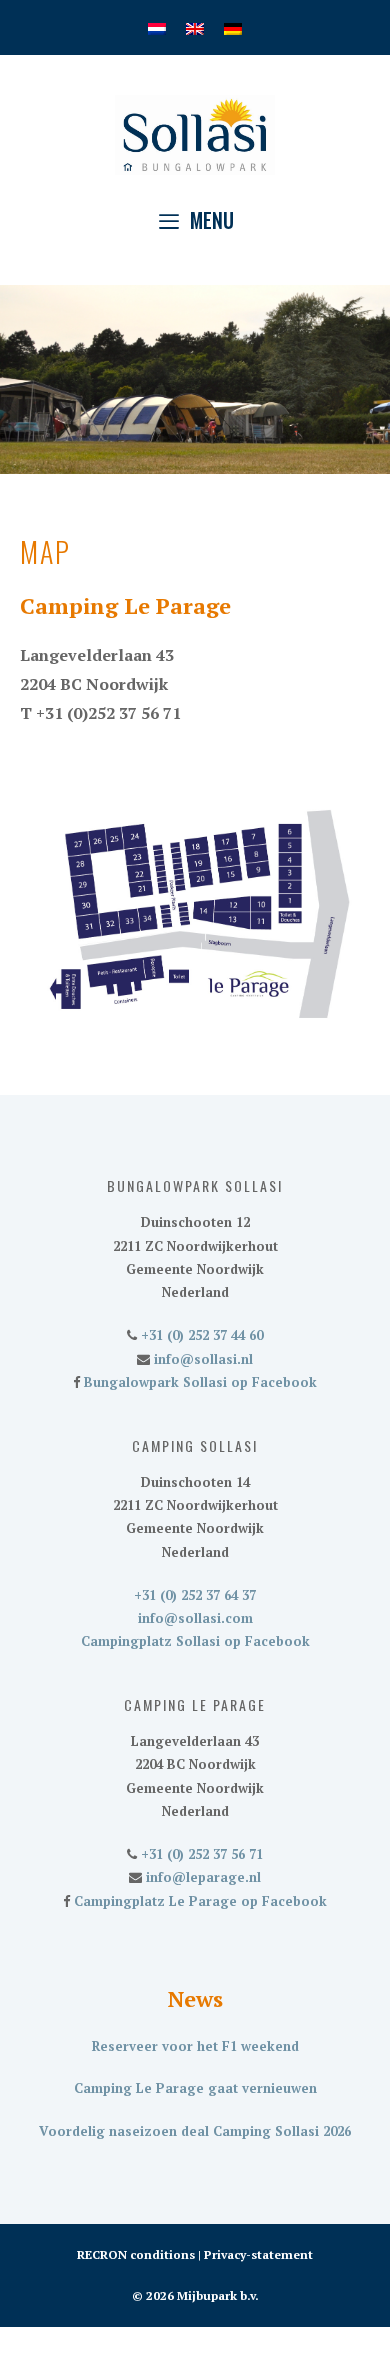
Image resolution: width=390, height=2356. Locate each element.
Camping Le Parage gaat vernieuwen (195, 2088)
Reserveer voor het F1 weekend (195, 2046)
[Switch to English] (195, 28)
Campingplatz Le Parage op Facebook (198, 1901)
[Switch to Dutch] (157, 28)
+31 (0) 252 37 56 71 (200, 1854)
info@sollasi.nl (201, 1359)
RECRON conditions (136, 2254)
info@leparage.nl (201, 1877)
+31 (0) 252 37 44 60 (200, 1335)
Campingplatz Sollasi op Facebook (195, 1641)
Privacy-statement (258, 2254)
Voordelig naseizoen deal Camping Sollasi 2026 (195, 2131)
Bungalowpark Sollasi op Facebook (198, 1382)
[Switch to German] (233, 28)
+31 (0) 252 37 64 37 (195, 1595)
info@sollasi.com (195, 1618)
